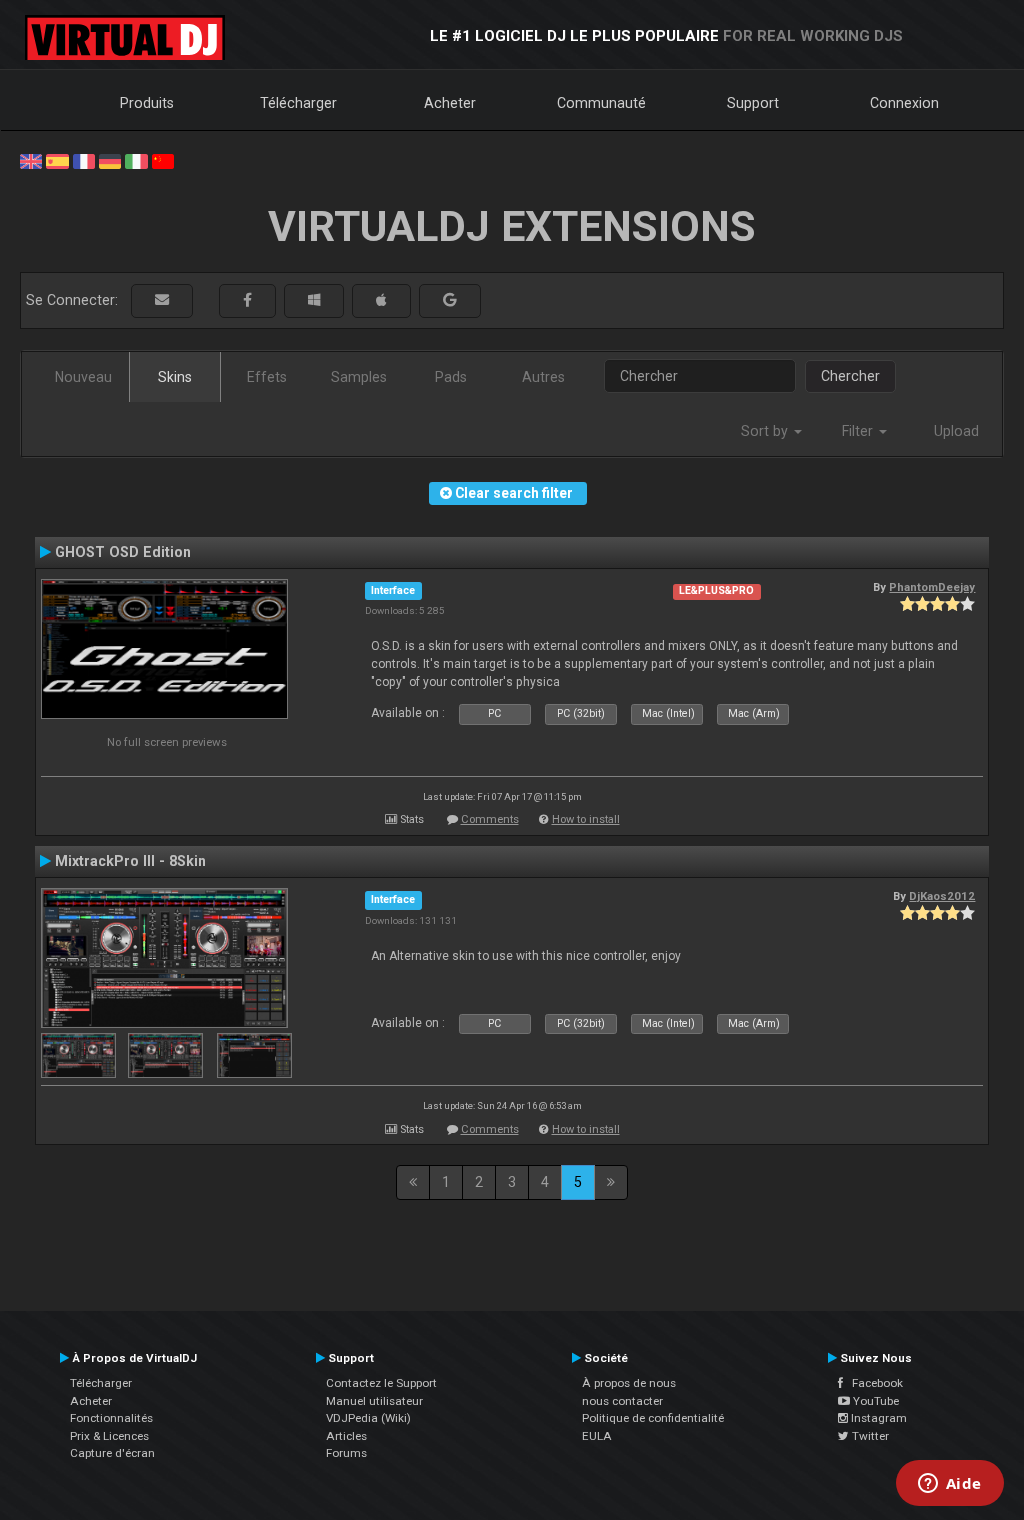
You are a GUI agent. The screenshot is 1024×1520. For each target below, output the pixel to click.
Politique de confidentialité (653, 1418)
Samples (359, 377)
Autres (543, 377)
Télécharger (298, 103)
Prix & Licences (109, 1436)
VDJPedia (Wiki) (368, 1418)
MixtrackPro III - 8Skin (130, 861)
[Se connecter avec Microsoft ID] (314, 300)
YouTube (874, 1401)
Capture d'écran (112, 1453)
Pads (451, 377)
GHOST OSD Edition (123, 552)
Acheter (450, 103)
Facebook (873, 1383)
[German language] (110, 160)
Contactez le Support (381, 1383)
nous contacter (622, 1401)
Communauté (601, 103)
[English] (31, 160)
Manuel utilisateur (374, 1401)
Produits (147, 103)
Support (753, 103)
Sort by (766, 431)
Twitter (869, 1436)
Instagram (877, 1418)
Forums (346, 1453)
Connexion (904, 103)
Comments (490, 819)
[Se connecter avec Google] (450, 300)
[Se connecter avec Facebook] (247, 300)
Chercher (850, 376)
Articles (346, 1436)
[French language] (84, 160)
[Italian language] (136, 160)
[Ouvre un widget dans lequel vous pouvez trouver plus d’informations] (949, 1485)
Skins (175, 377)
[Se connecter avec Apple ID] (381, 300)
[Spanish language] (57, 160)
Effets (267, 377)
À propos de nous (629, 1383)
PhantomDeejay (932, 587)
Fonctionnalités (111, 1418)
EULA (597, 1436)
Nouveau (83, 377)
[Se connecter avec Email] (162, 300)
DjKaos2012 (942, 896)
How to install (586, 819)
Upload (956, 431)
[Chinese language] (163, 160)
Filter (859, 431)
